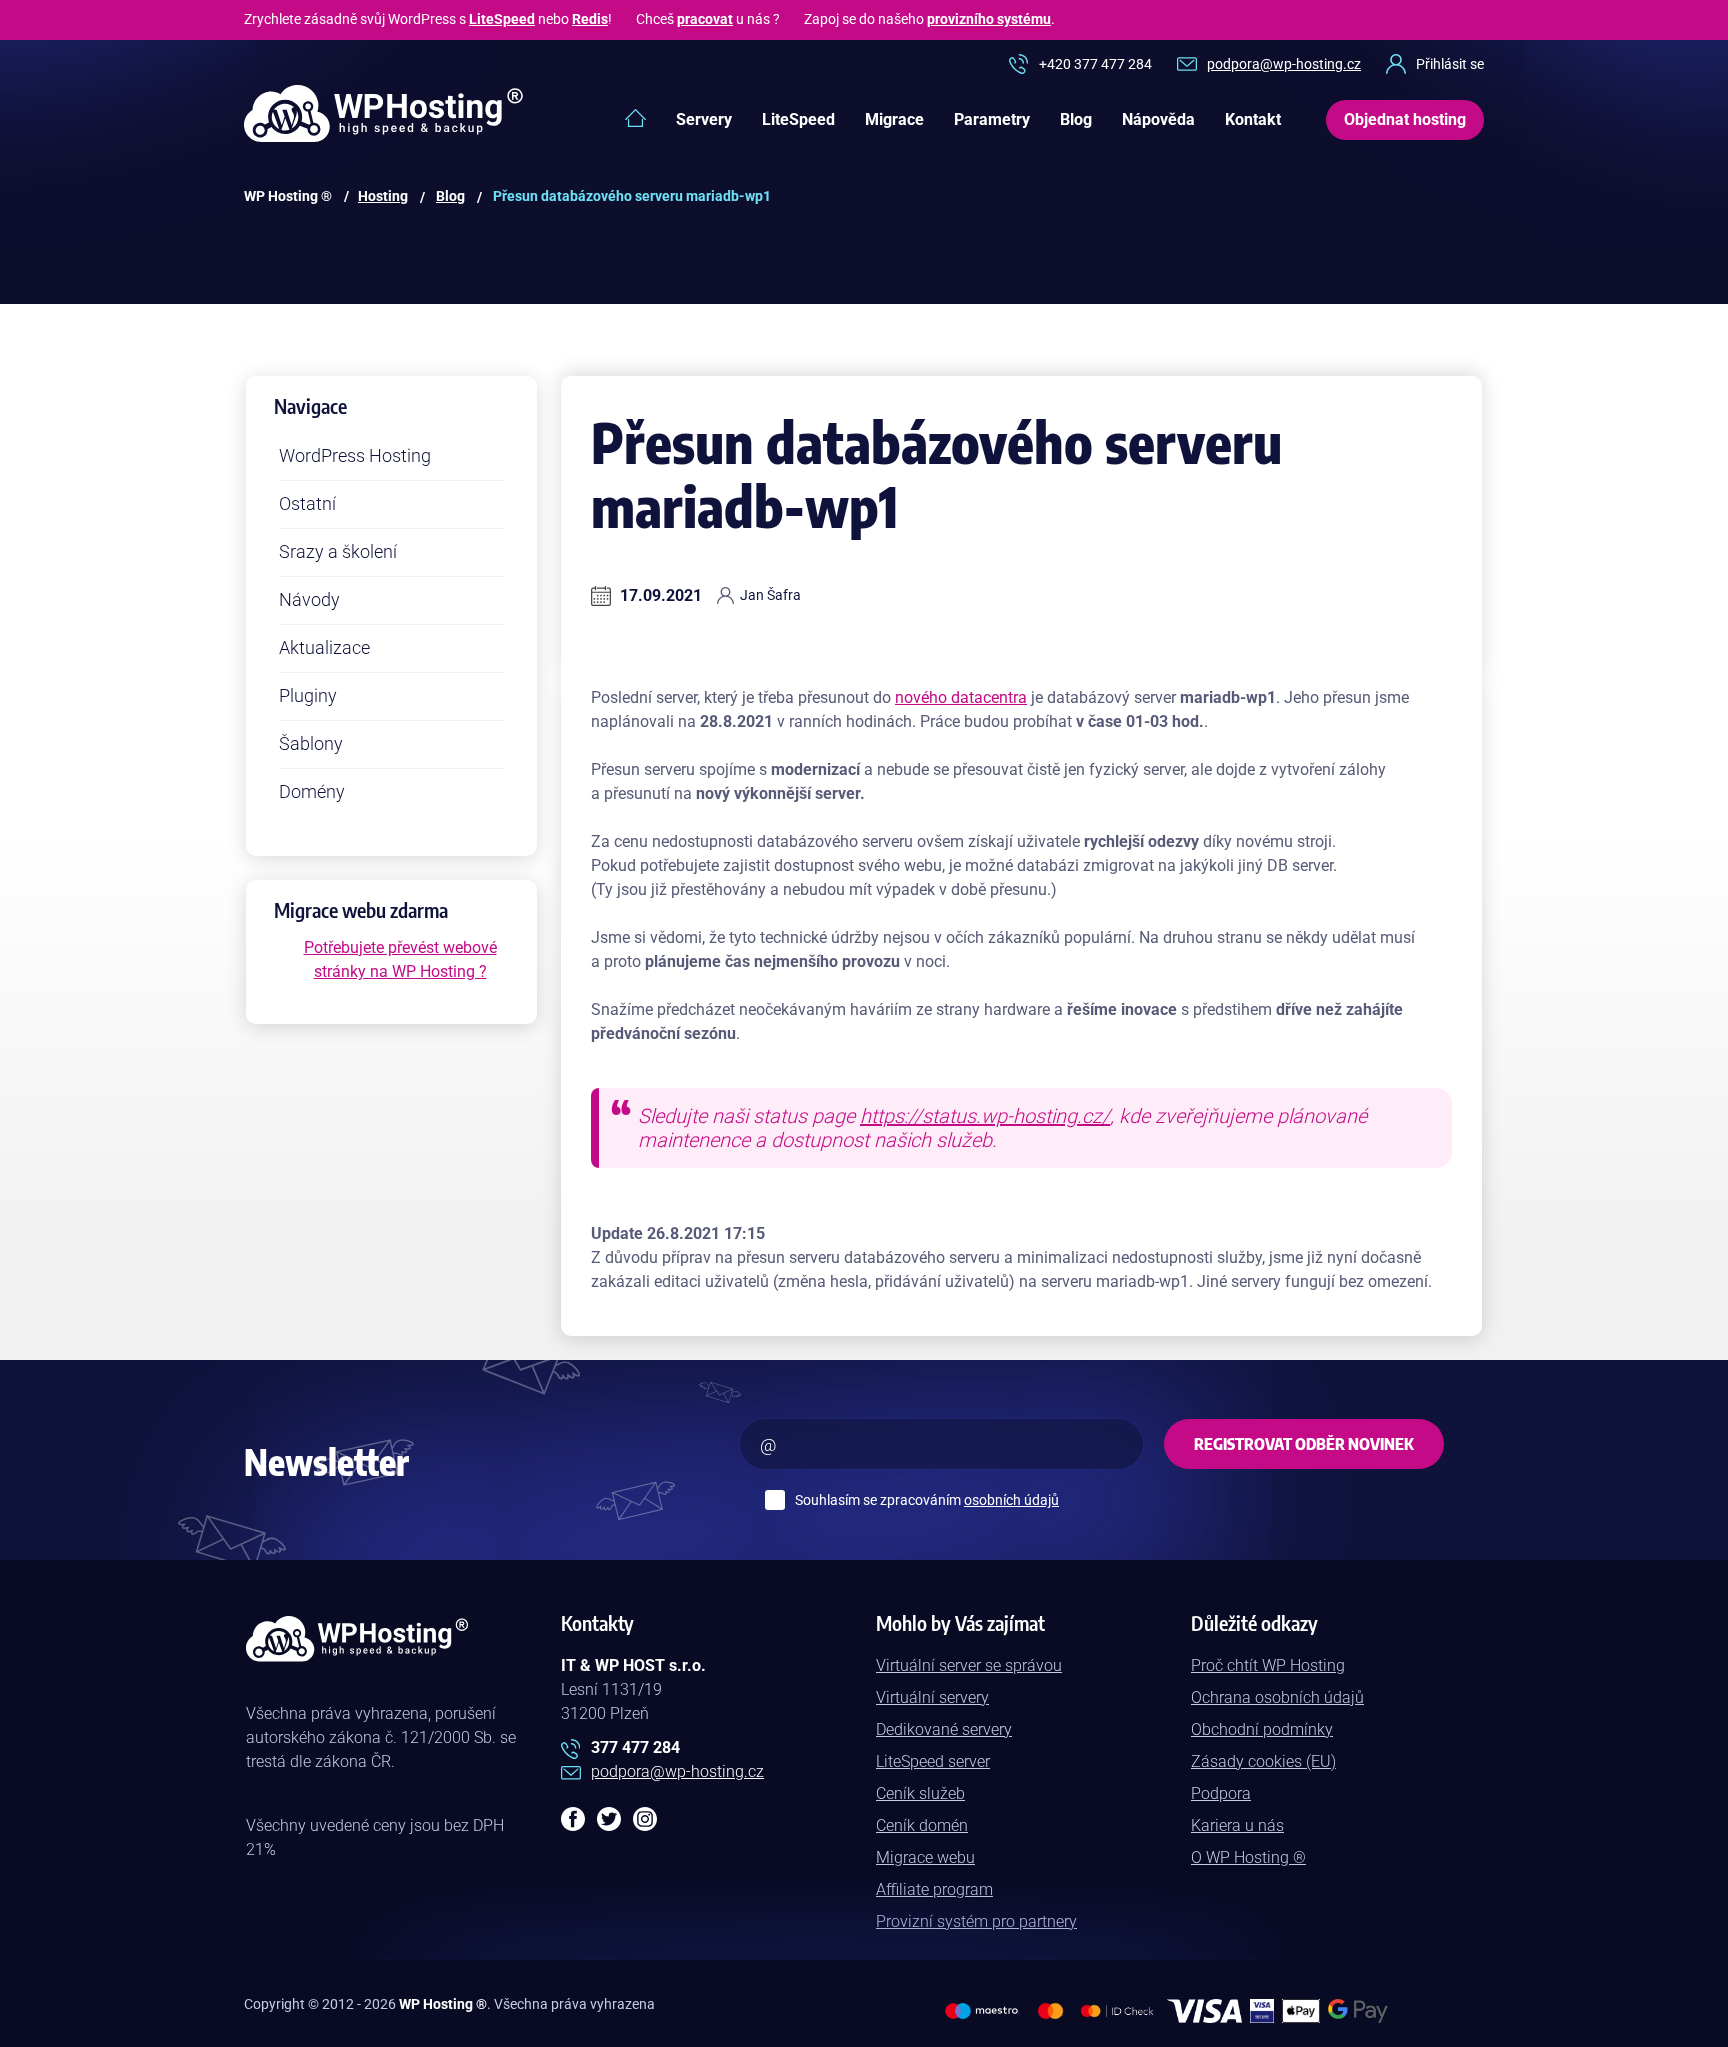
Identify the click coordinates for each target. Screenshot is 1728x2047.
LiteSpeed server (933, 1761)
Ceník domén (922, 1825)
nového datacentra (961, 697)
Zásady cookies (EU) (1263, 1761)
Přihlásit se (1450, 64)
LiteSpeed (502, 19)
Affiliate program (934, 1889)
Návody (309, 599)
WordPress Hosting (355, 455)
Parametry (992, 119)
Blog (1076, 119)
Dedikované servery (944, 1729)
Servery (704, 119)
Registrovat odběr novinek (1304, 1444)
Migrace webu (925, 1857)
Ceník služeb (920, 1793)
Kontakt (1253, 119)
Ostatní (307, 503)
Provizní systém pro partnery (976, 1921)
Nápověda (1158, 119)
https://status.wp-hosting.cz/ (985, 1116)
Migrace (894, 119)
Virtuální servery (932, 1697)
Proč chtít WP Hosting (1268, 1665)
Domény (312, 791)
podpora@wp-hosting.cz (1284, 64)
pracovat (705, 19)
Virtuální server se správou (969, 1665)
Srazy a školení (338, 551)
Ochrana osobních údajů (1277, 1697)
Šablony (311, 743)
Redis (590, 19)
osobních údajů (1011, 1500)
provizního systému (989, 19)
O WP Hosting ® (1248, 1857)
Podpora (1221, 1793)
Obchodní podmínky (1262, 1729)
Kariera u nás (1237, 1825)
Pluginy (308, 695)
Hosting (383, 196)
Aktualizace (324, 647)
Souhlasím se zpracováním (927, 1500)
